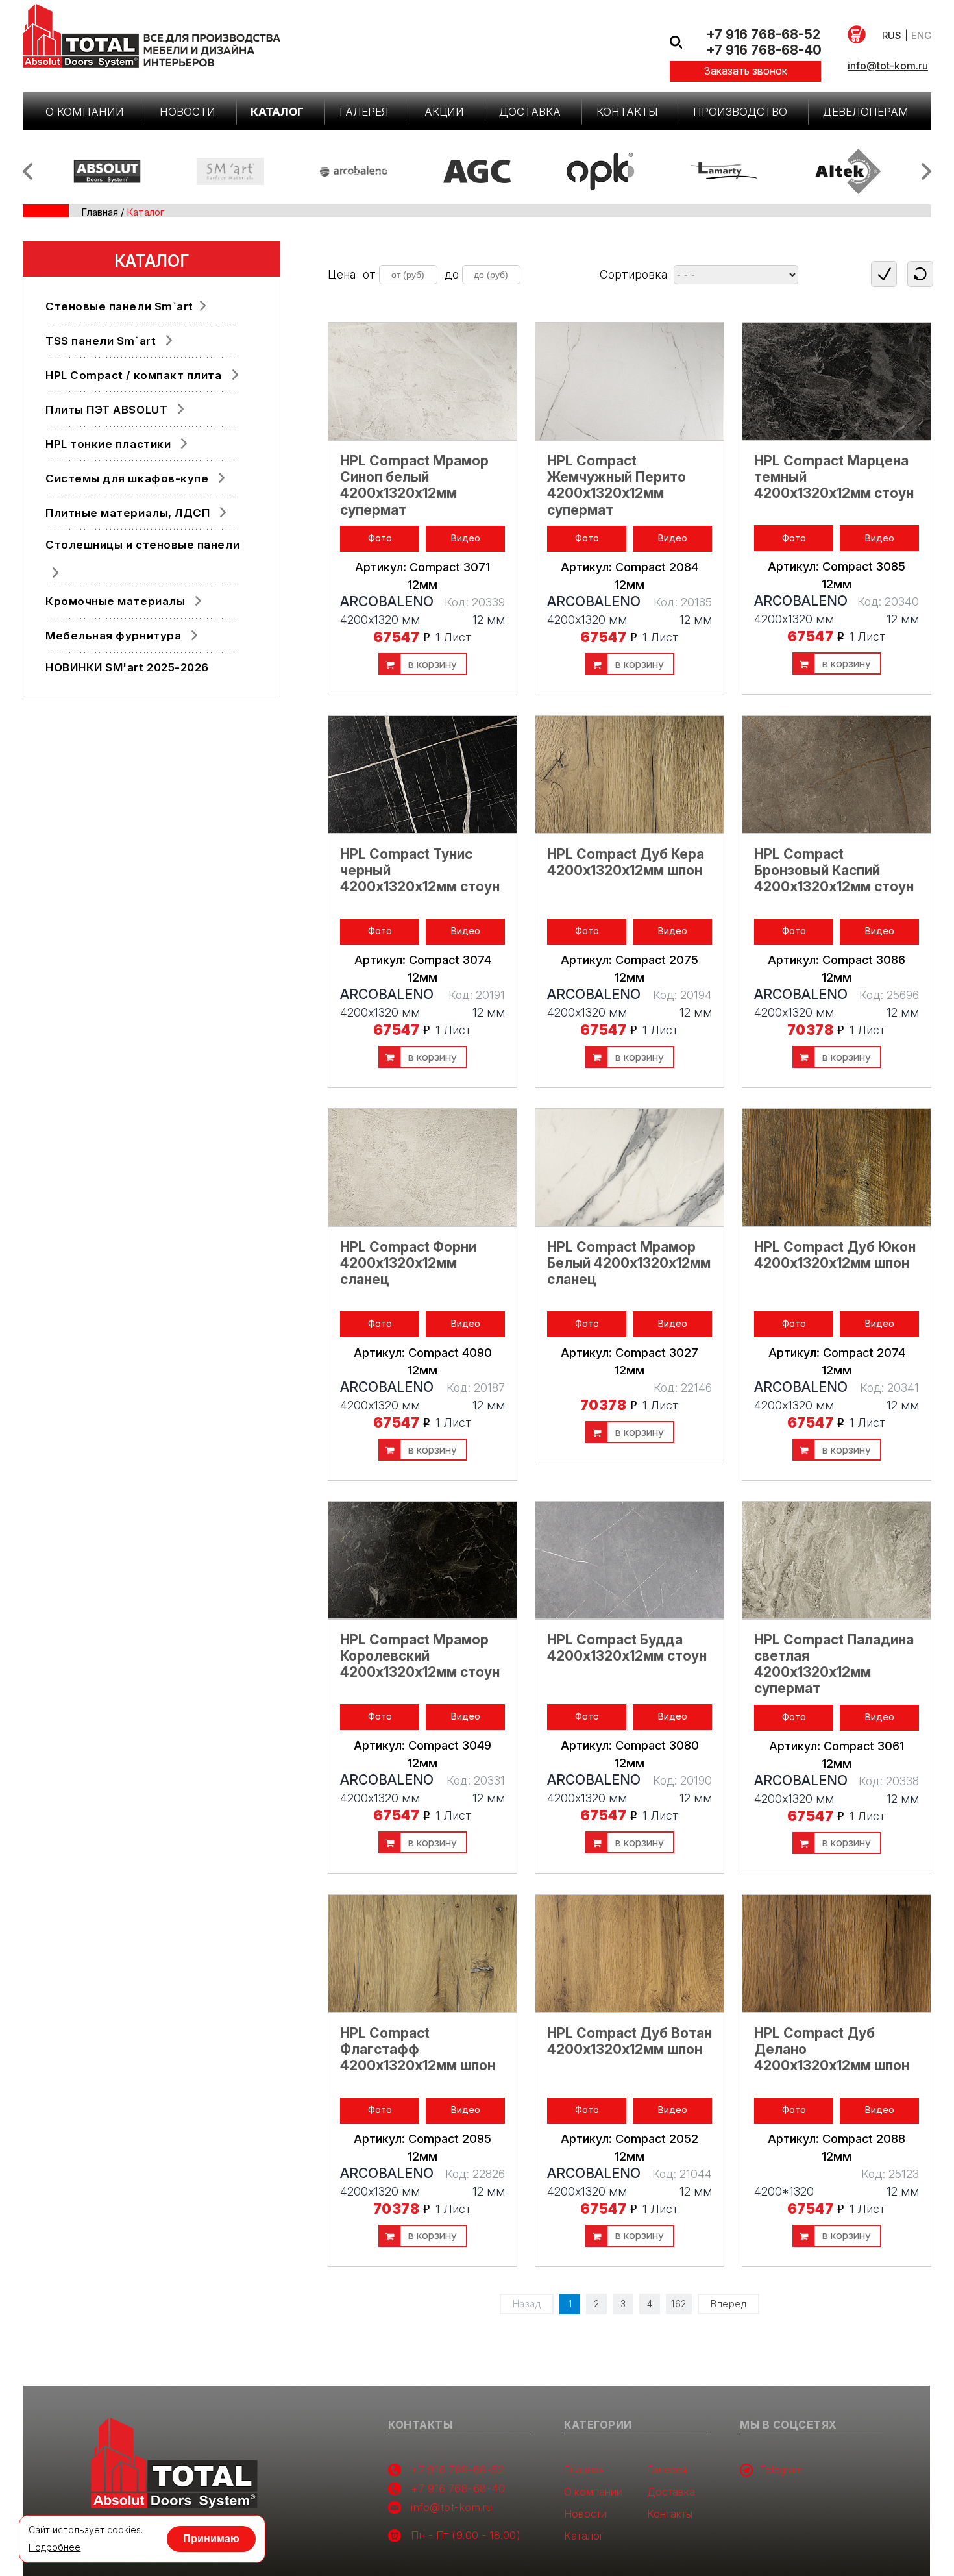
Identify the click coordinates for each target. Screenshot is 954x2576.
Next (926, 171)
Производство (740, 112)
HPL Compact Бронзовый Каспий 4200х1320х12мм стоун (834, 870)
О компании (85, 112)
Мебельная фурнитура (113, 636)
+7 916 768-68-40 (764, 50)
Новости (188, 112)
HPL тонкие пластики (108, 444)
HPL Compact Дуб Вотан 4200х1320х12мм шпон (630, 2041)
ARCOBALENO (387, 601)
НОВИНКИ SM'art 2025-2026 (127, 667)
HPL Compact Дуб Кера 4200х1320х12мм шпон (626, 862)
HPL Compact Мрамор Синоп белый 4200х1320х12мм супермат (414, 485)
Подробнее (55, 2547)
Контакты (627, 112)
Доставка (530, 112)
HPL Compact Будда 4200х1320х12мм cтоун (627, 1648)
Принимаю (211, 2539)
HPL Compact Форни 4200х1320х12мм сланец (408, 1263)
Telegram (781, 2470)
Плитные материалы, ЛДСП (128, 513)
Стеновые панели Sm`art (119, 306)
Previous (28, 171)
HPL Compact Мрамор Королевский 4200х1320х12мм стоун (420, 1656)
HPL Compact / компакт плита (134, 375)
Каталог (277, 112)
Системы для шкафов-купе (127, 478)
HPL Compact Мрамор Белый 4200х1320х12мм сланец (629, 1263)
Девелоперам (866, 112)
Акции (444, 112)
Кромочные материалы (115, 601)
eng (921, 35)
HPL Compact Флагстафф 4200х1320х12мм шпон (418, 2049)
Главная (100, 212)
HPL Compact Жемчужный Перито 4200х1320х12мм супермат (617, 485)
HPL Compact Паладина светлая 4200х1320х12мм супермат (834, 1664)
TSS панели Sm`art (101, 341)
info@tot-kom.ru (888, 66)
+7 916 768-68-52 (763, 34)
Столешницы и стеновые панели (142, 545)
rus (892, 35)
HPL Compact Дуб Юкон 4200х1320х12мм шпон (835, 1255)
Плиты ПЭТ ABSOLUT (106, 410)
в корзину (433, 664)
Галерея (364, 112)
